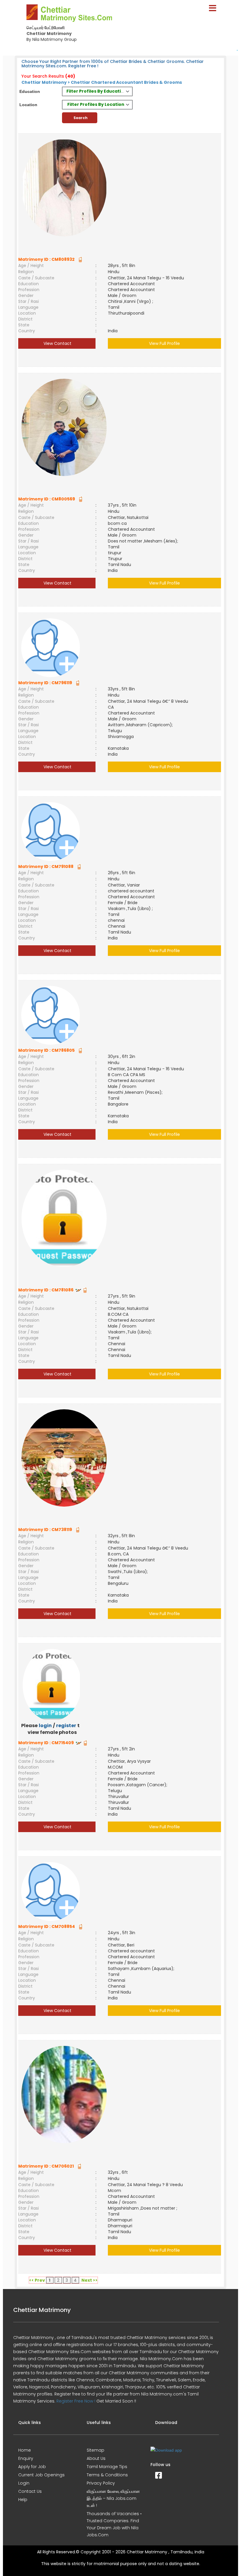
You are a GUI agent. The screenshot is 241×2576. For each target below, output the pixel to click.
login (45, 1726)
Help (23, 2500)
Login (24, 2483)
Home (25, 2450)
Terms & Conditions (107, 2475)
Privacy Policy (101, 2483)
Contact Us (30, 2491)
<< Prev (37, 2280)
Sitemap (96, 2450)
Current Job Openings (41, 2475)
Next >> (89, 2280)
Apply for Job (32, 2467)
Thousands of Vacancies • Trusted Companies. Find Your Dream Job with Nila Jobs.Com (114, 2524)
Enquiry (26, 2458)
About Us (96, 2458)
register (66, 1726)
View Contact (57, 343)
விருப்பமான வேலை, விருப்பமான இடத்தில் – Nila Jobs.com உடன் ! (113, 2498)
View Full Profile (164, 343)
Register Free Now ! (76, 2401)
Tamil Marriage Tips (107, 2467)
